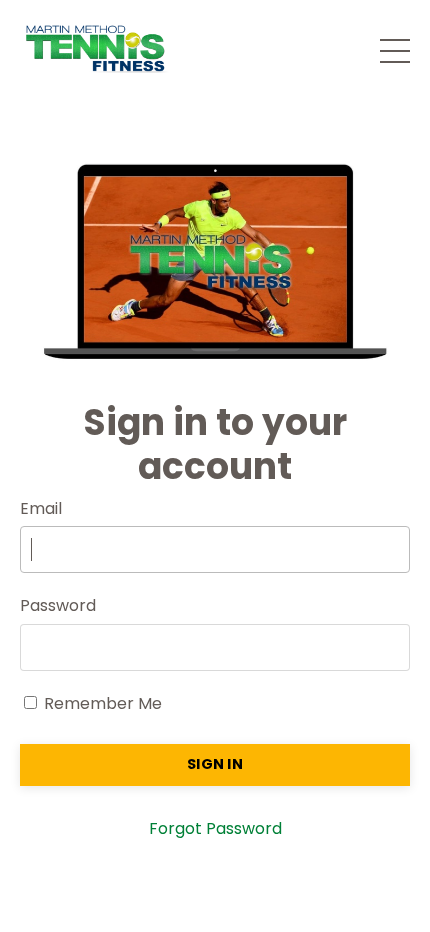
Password (58, 605)
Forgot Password (215, 828)
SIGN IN (215, 764)
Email (41, 508)
